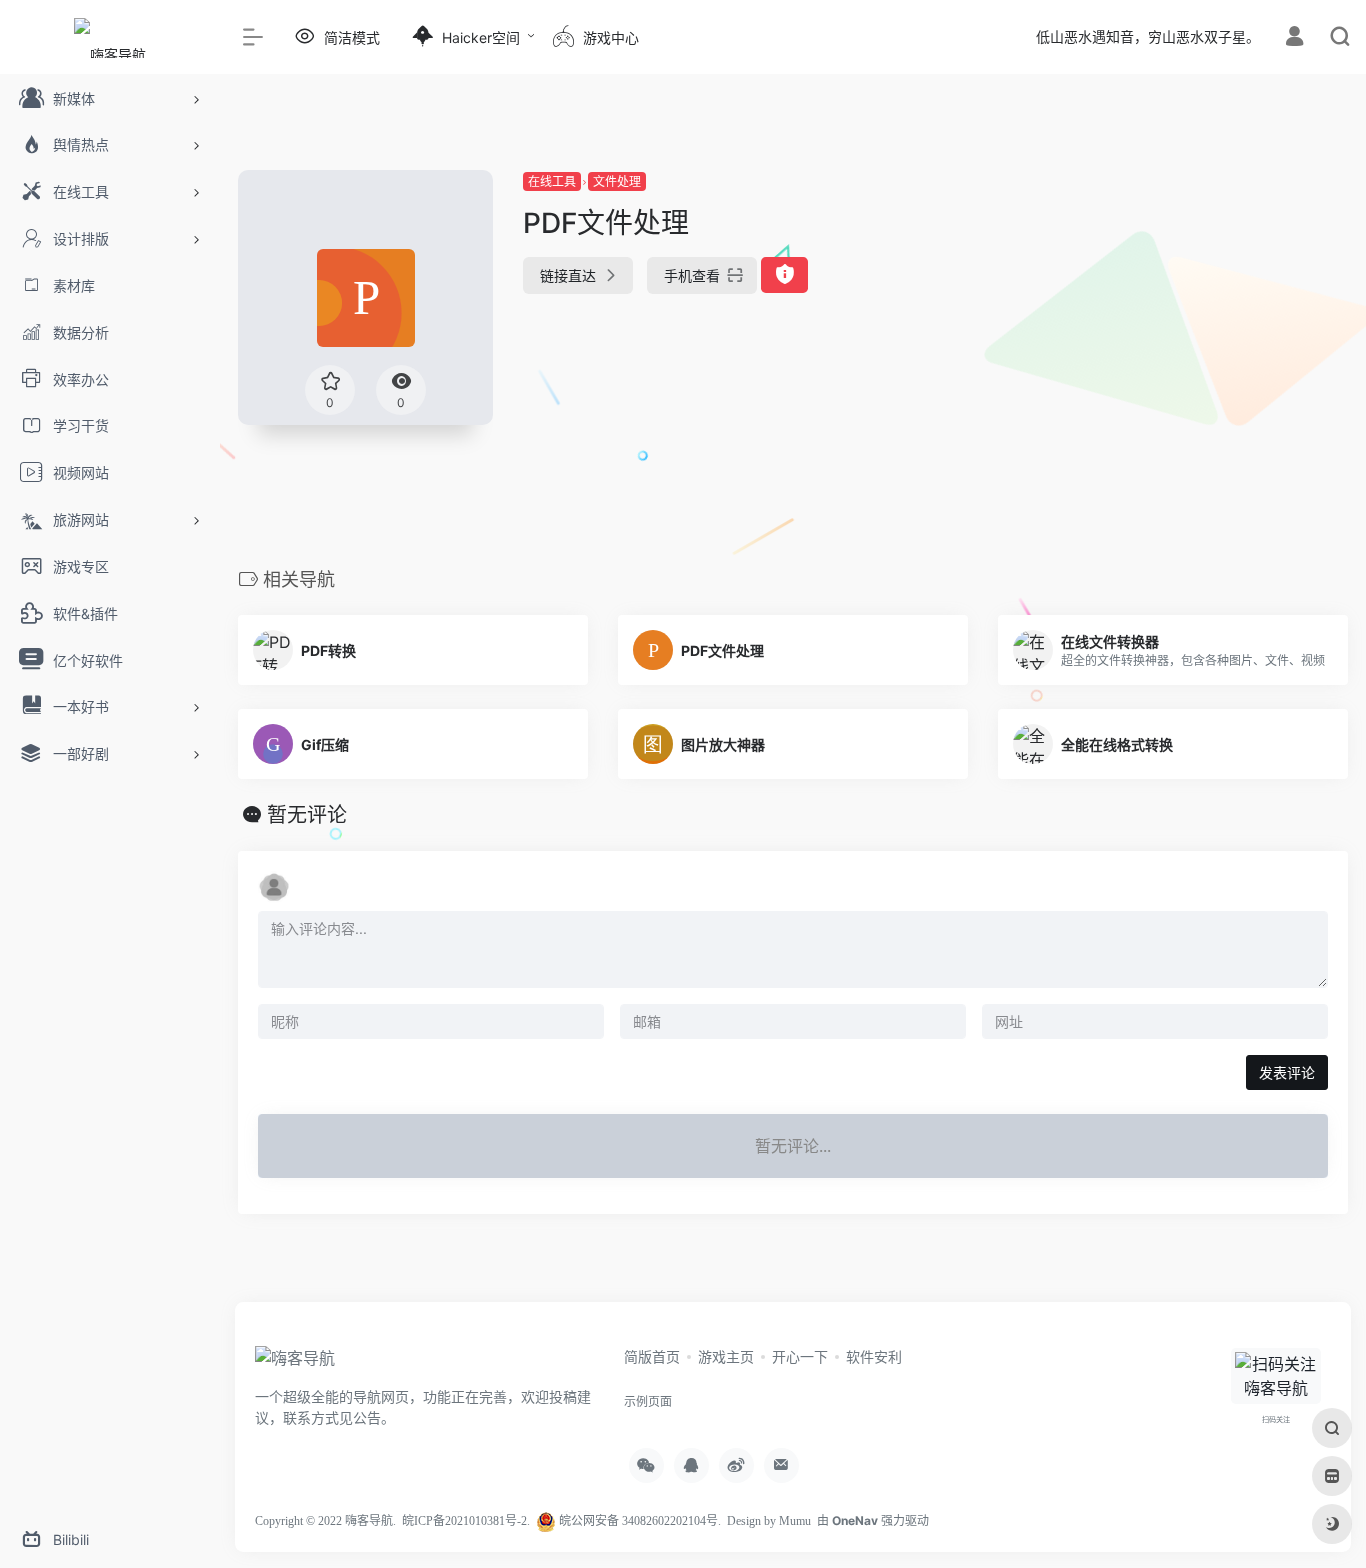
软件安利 (874, 1356)
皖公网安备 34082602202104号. (638, 1521)
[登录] (1294, 38)
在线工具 (552, 181)
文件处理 (617, 181)
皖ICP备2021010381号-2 (464, 1521)
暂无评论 (307, 815)
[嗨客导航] (295, 1364)
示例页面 (648, 1401)
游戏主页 (726, 1356)
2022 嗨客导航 (355, 1521)
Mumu (795, 1521)
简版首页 (652, 1356)
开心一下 (800, 1356)
